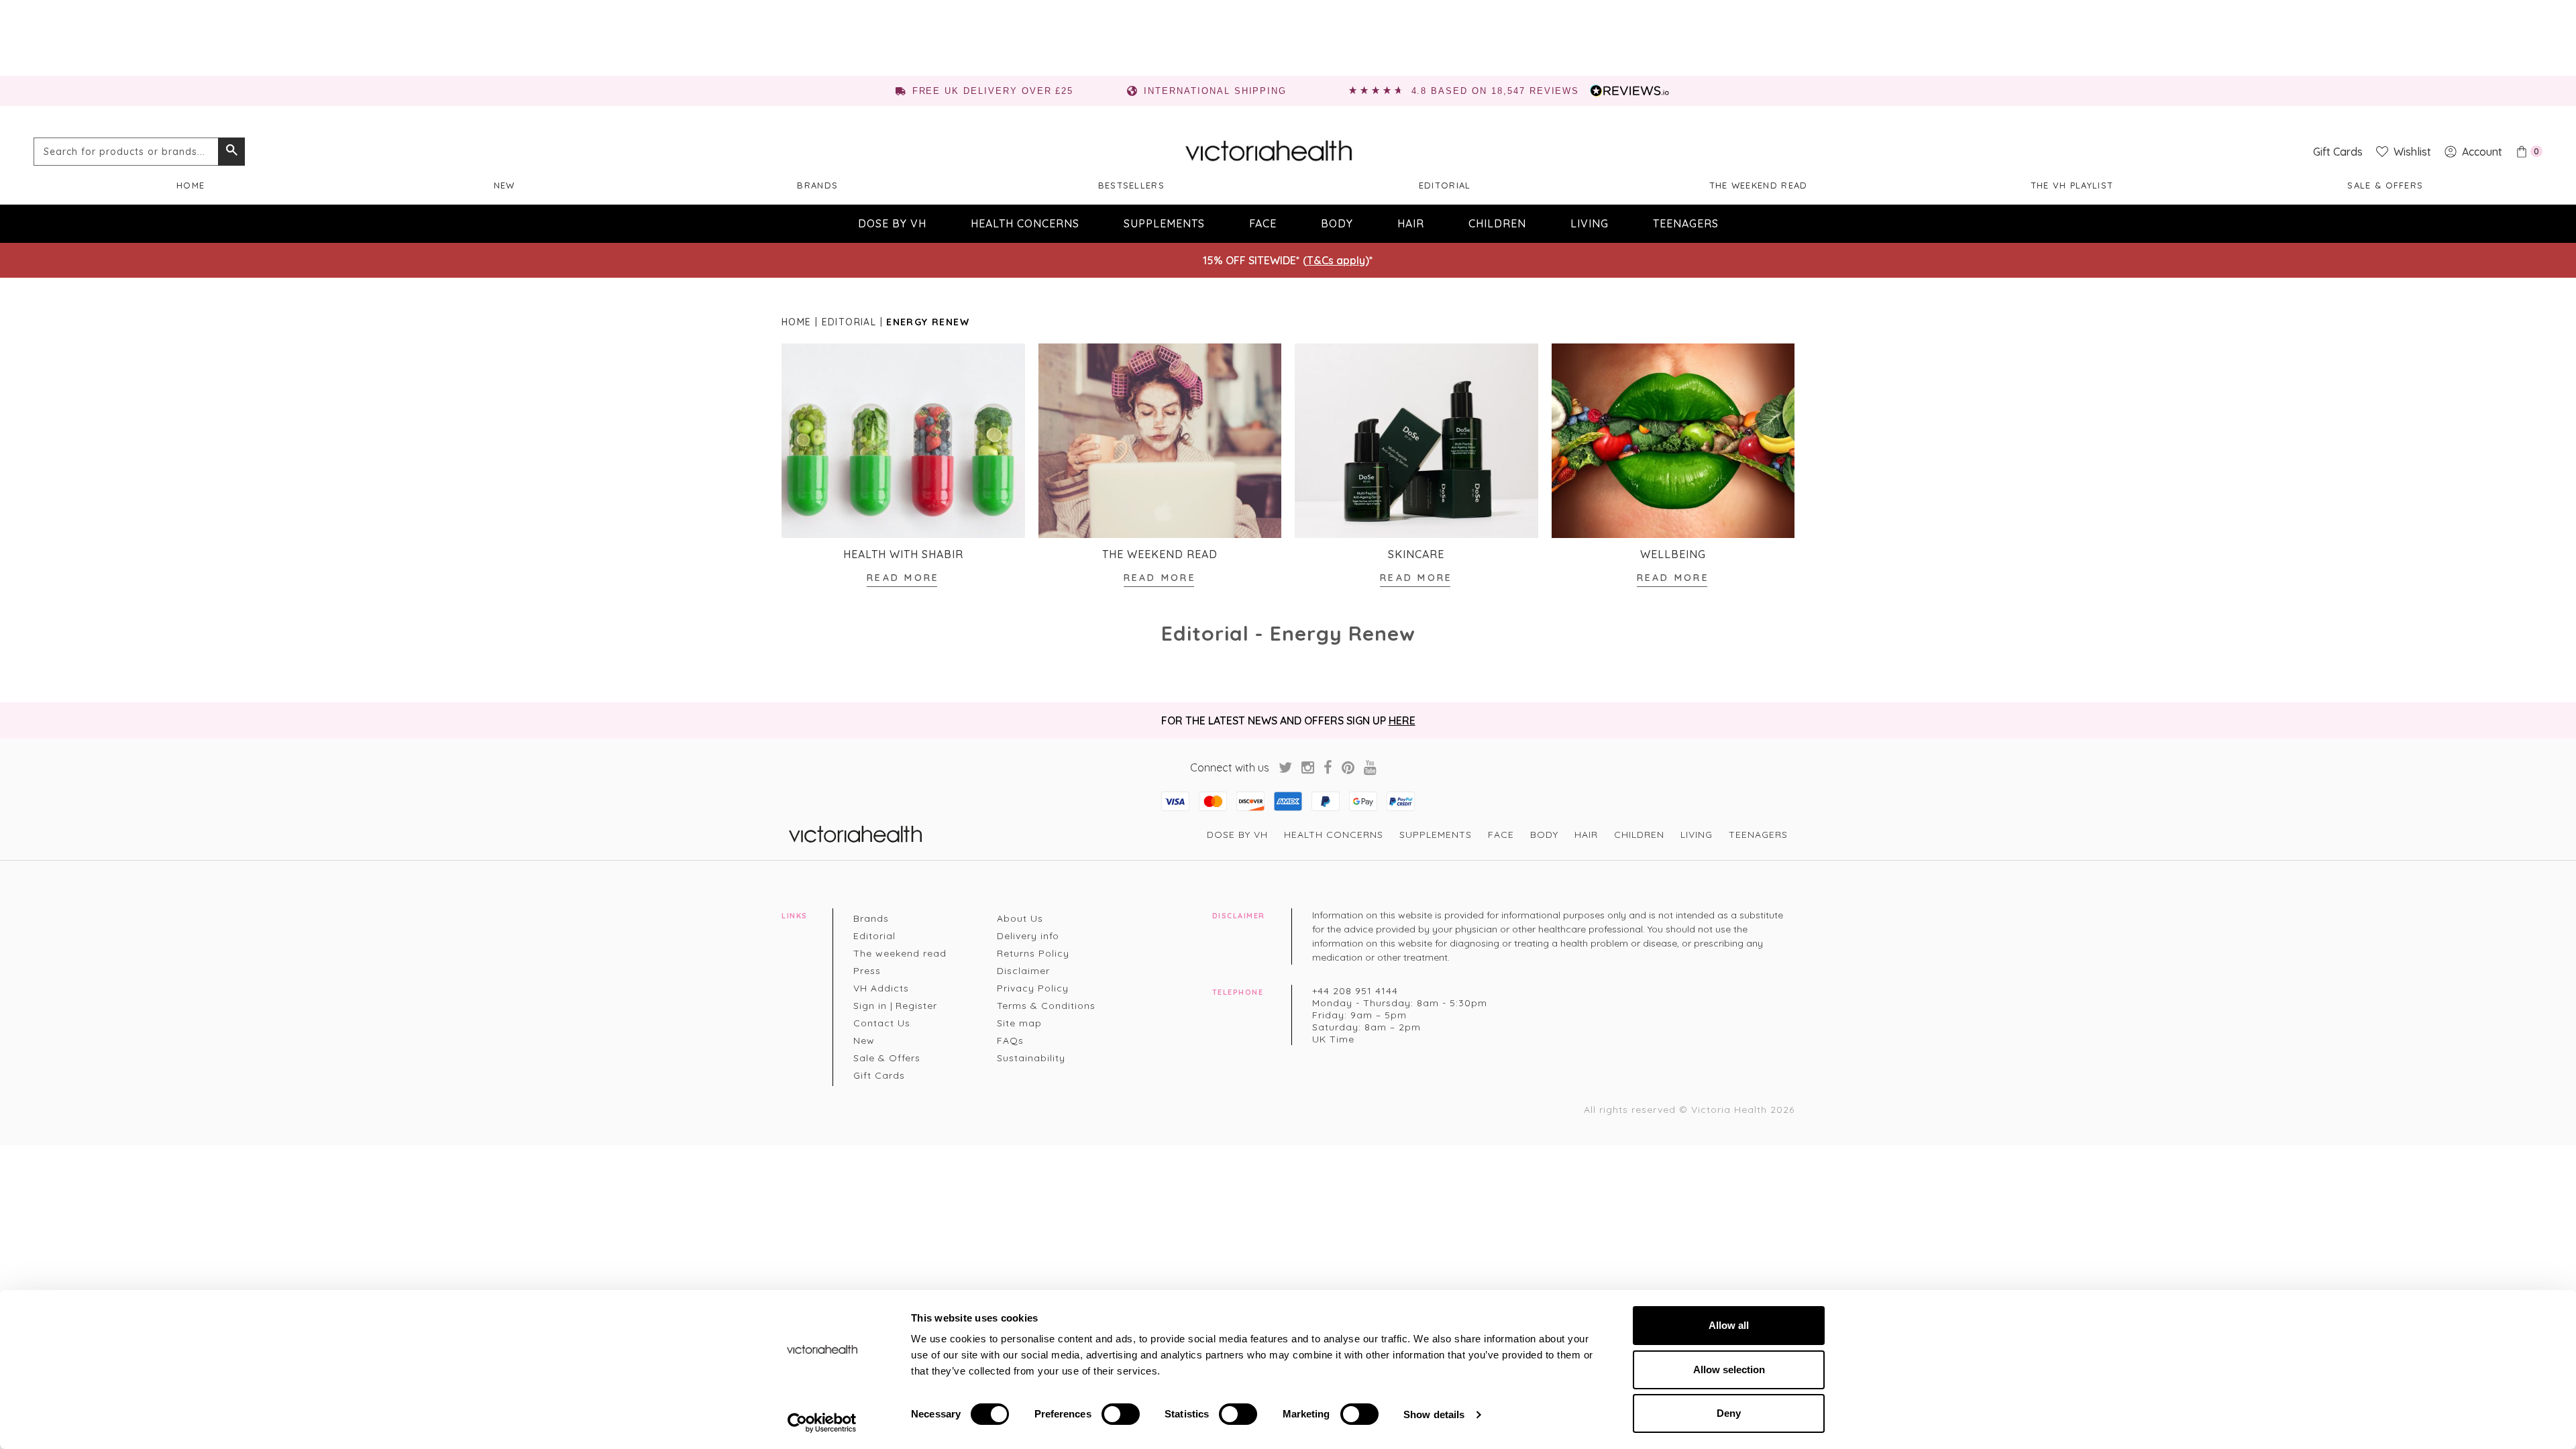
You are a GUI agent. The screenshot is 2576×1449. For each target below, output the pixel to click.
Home (191, 185)
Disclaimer (1023, 971)
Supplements (1164, 223)
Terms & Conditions (1046, 1006)
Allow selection (1729, 1370)
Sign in (870, 1006)
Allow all (1729, 1325)
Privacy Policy (1033, 988)
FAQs (1010, 1040)
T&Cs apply (1336, 260)
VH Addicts (881, 988)
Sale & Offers (2385, 185)
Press (867, 971)
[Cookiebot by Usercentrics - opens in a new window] (822, 1423)
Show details (1434, 1414)
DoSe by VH (892, 223)
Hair (1411, 223)
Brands (817, 185)
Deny (1729, 1413)
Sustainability (1031, 1058)
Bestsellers (1131, 185)
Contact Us (882, 1023)
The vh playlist (2072, 185)
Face (1263, 223)
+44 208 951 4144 (1355, 991)
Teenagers (1686, 223)
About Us (1020, 918)
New (504, 185)
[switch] (1121, 1414)
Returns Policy (1033, 953)
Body (1337, 223)
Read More (903, 578)
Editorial (1445, 185)
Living (1590, 223)
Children (1497, 223)
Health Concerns (1025, 223)
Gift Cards (879, 1075)
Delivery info (1028, 936)
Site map (1019, 1023)
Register (916, 1006)
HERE (1402, 720)
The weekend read (1759, 185)
